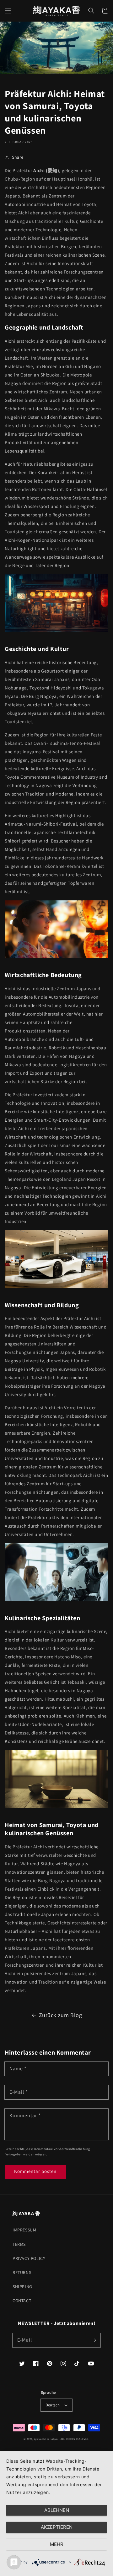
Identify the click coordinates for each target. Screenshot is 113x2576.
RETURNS (22, 2272)
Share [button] (18, 157)
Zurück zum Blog (61, 2015)
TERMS (19, 2244)
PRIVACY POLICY (29, 2258)
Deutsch (53, 2405)
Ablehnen (57, 2510)
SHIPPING (22, 2287)
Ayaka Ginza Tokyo (46, 2439)
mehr (57, 2544)
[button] (8, 11)
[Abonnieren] (94, 2340)
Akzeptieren (57, 2527)
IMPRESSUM (24, 2230)
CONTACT (22, 2301)
